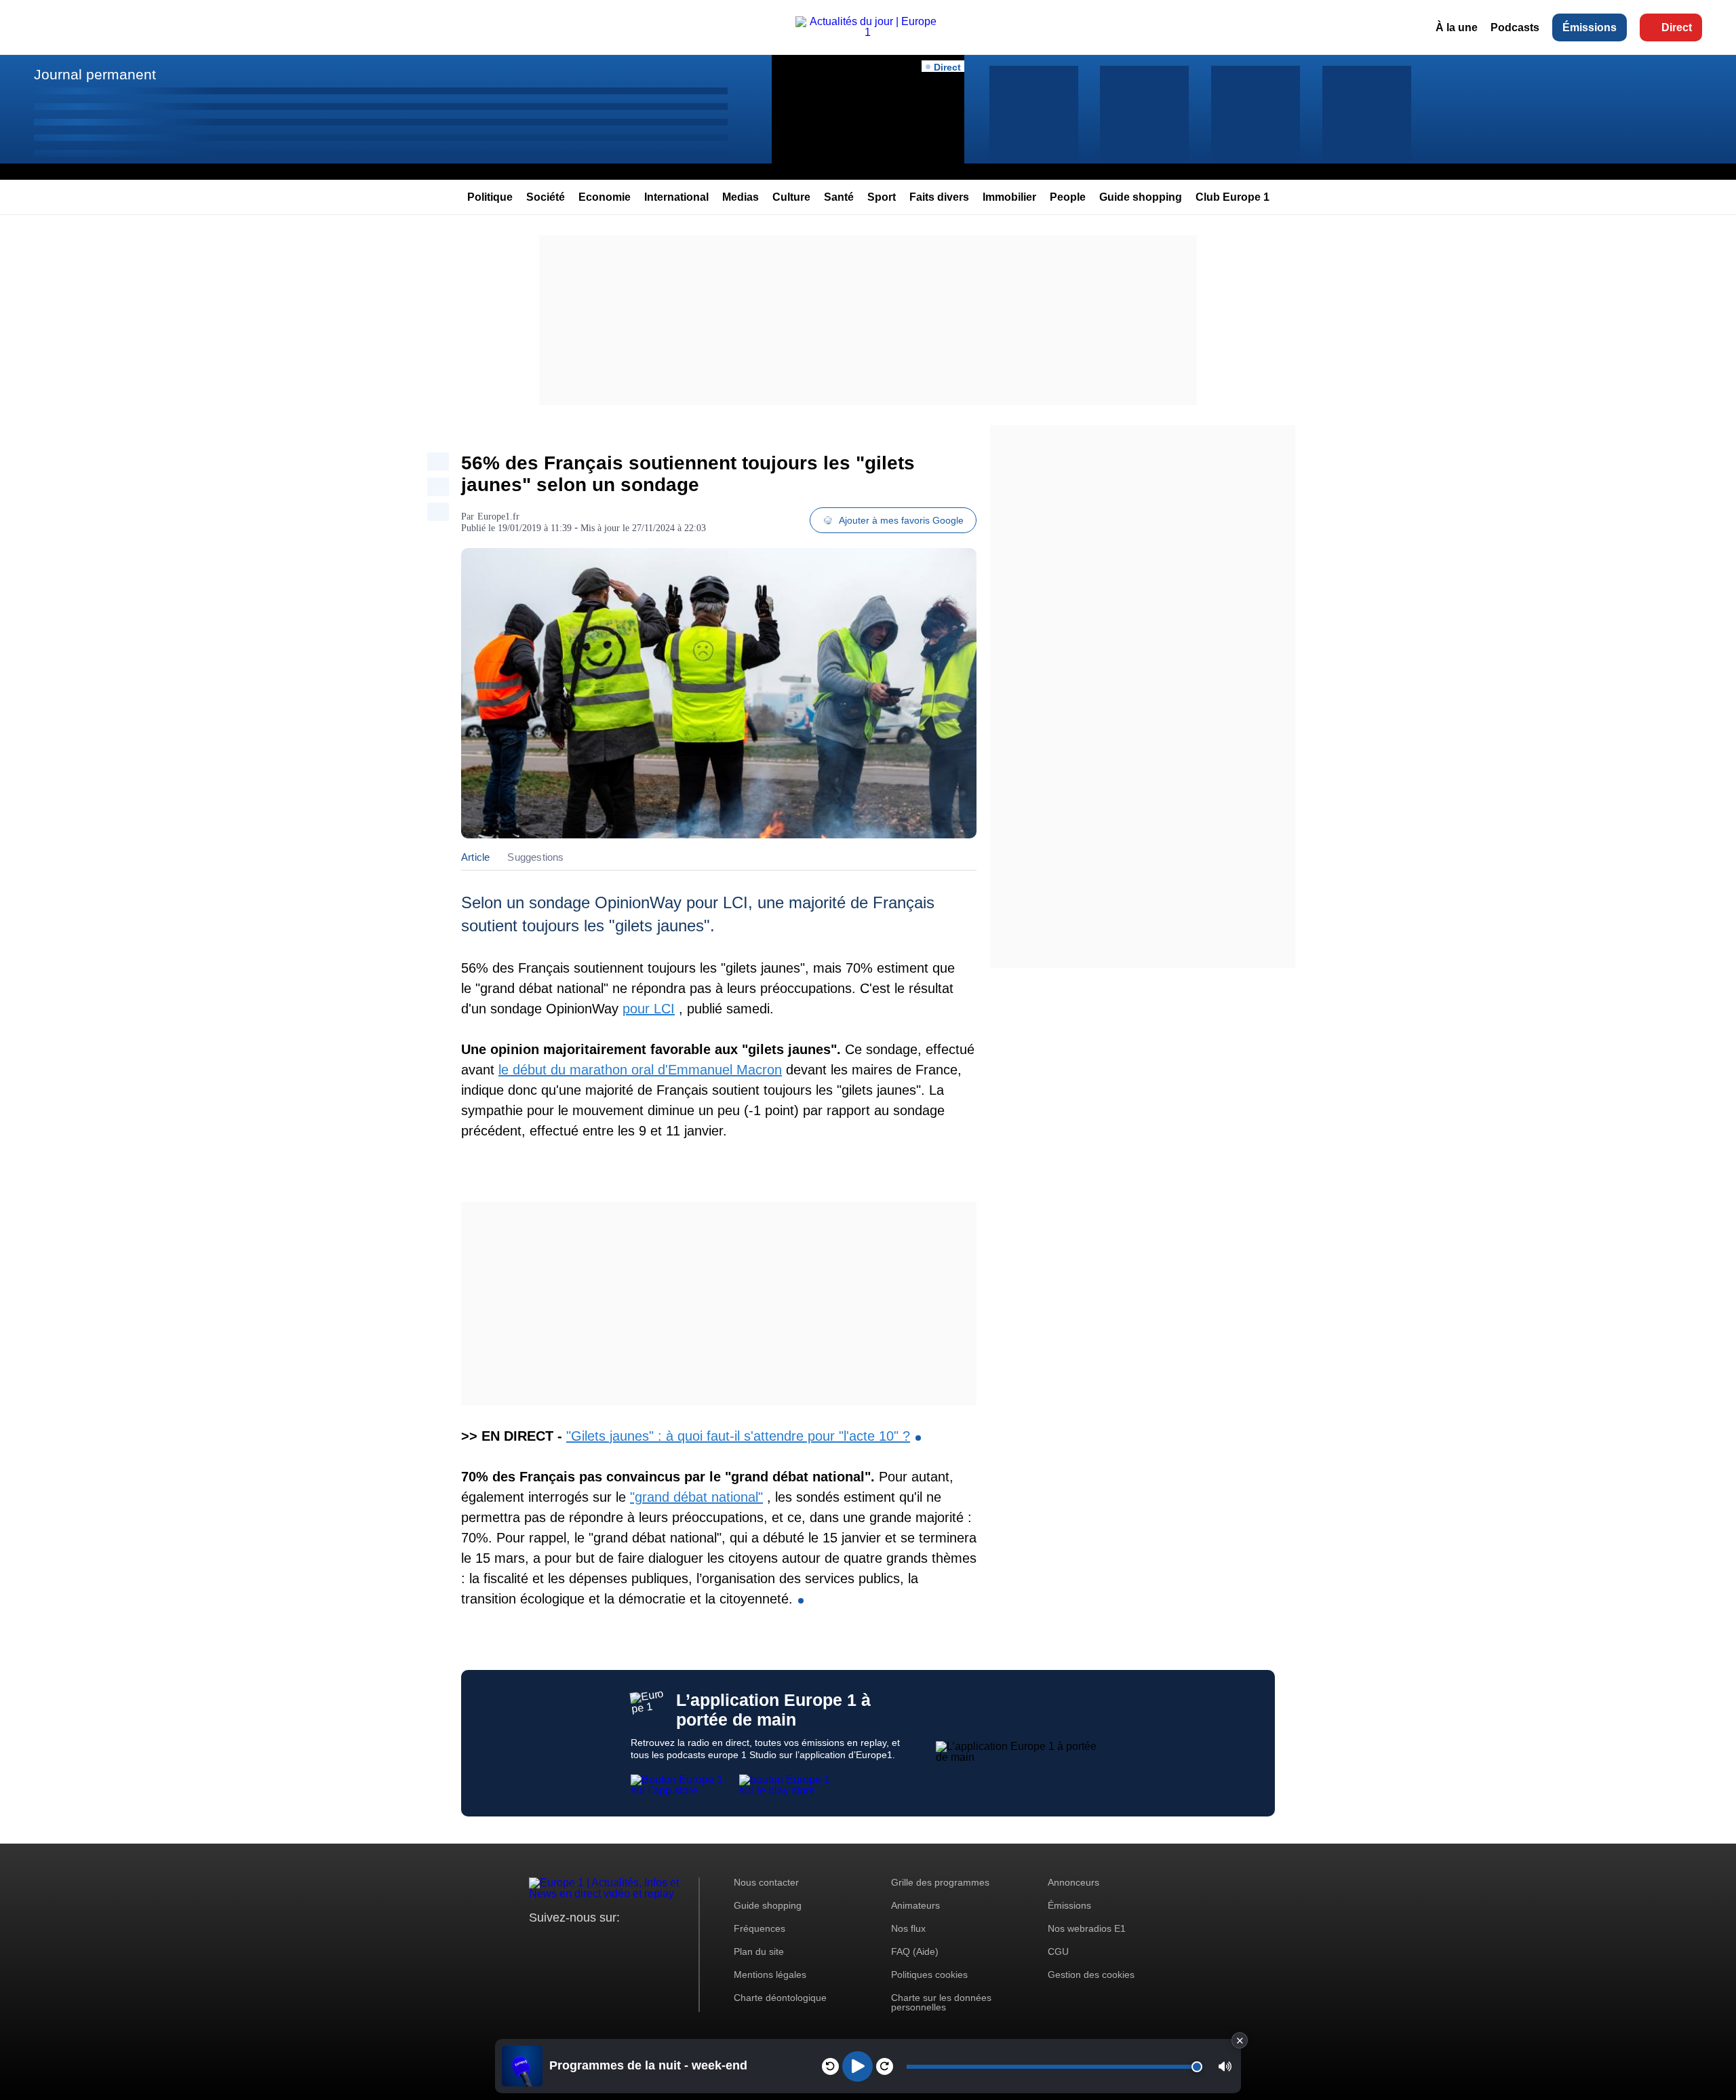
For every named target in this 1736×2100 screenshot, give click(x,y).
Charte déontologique (780, 1998)
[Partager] (438, 462)
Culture (791, 197)
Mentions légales (770, 1975)
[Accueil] (868, 32)
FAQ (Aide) (915, 1951)
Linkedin (653, 1943)
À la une (1457, 27)
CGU (1058, 1951)
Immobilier (1009, 197)
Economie (605, 197)
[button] (1225, 2066)
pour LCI (649, 1009)
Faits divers (939, 197)
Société (546, 197)
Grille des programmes (940, 1882)
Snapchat (630, 1943)
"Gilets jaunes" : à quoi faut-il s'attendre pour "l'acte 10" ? (738, 1436)
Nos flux (908, 1928)
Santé (839, 197)
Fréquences (759, 1928)
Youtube (607, 1943)
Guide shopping (1141, 197)
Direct (1677, 27)
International (676, 197)
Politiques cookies (929, 1975)
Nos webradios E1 (1087, 1928)
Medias (741, 197)
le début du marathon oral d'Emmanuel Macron (640, 1070)
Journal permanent (95, 74)
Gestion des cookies (1091, 1975)
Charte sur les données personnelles (941, 2002)
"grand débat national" (696, 1497)
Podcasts (1515, 27)
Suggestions (535, 857)
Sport (882, 197)
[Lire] (857, 2066)
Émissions (1590, 27)
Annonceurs (1073, 1882)
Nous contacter (766, 1882)
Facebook (584, 1943)
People (1068, 197)
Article (475, 857)
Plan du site (759, 1951)
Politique (490, 197)
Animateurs (915, 1905)
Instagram (560, 1943)
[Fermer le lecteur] (1240, 2040)
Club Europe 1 (1232, 197)
